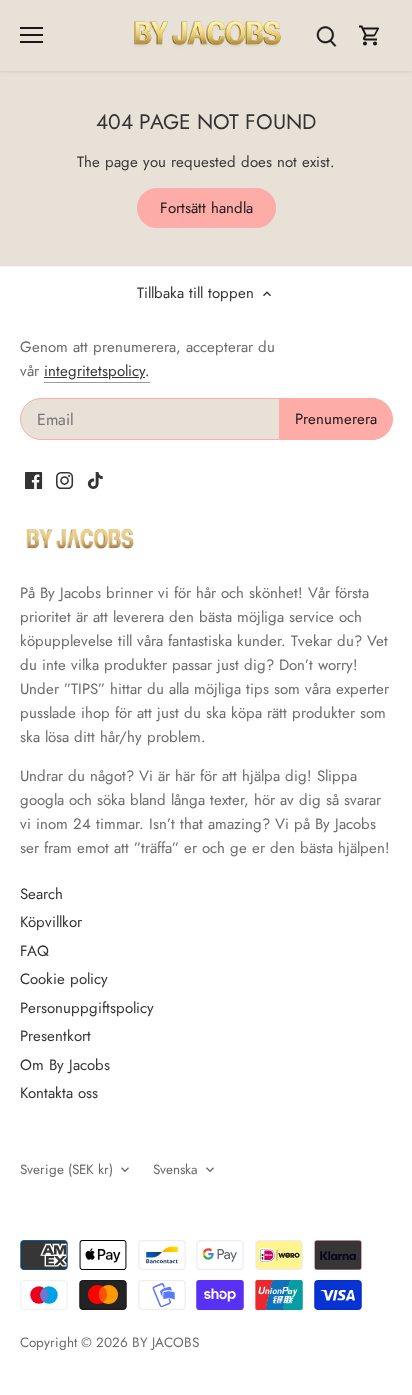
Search (41, 894)
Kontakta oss (59, 1093)
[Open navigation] (31, 35)
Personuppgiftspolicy (87, 1008)
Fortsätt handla (206, 208)
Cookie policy (64, 979)
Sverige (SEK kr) (66, 1170)
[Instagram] (64, 479)
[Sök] (326, 35)
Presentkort (55, 1036)
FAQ (34, 951)
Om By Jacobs (65, 1065)
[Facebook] (33, 479)
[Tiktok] (95, 479)
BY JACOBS (165, 1342)
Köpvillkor (51, 922)
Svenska (175, 1170)
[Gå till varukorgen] (370, 35)
